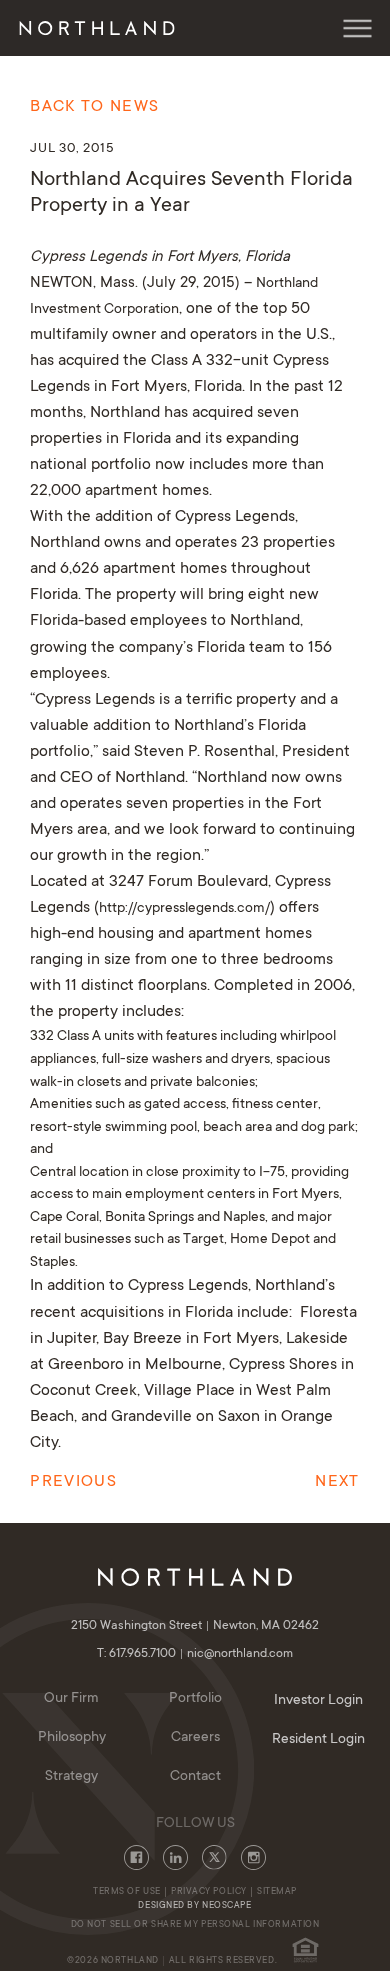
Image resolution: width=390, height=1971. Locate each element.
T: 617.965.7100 (138, 1654)
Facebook (136, 1857)
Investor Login (318, 1701)
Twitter (214, 1857)
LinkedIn (175, 1857)
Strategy (71, 1777)
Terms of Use (127, 1892)
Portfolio (195, 1699)
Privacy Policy (209, 1892)
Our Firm (71, 1699)
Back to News (94, 107)
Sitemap (277, 1892)
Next (337, 1482)
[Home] (101, 28)
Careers (195, 1738)
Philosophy (72, 1738)
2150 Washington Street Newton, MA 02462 (195, 1626)
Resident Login (318, 1740)
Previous (73, 1482)
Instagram (253, 1857)
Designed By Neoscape (194, 1906)
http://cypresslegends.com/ (184, 909)
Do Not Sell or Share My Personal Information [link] (195, 1925)
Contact (195, 1777)
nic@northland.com (240, 1654)
